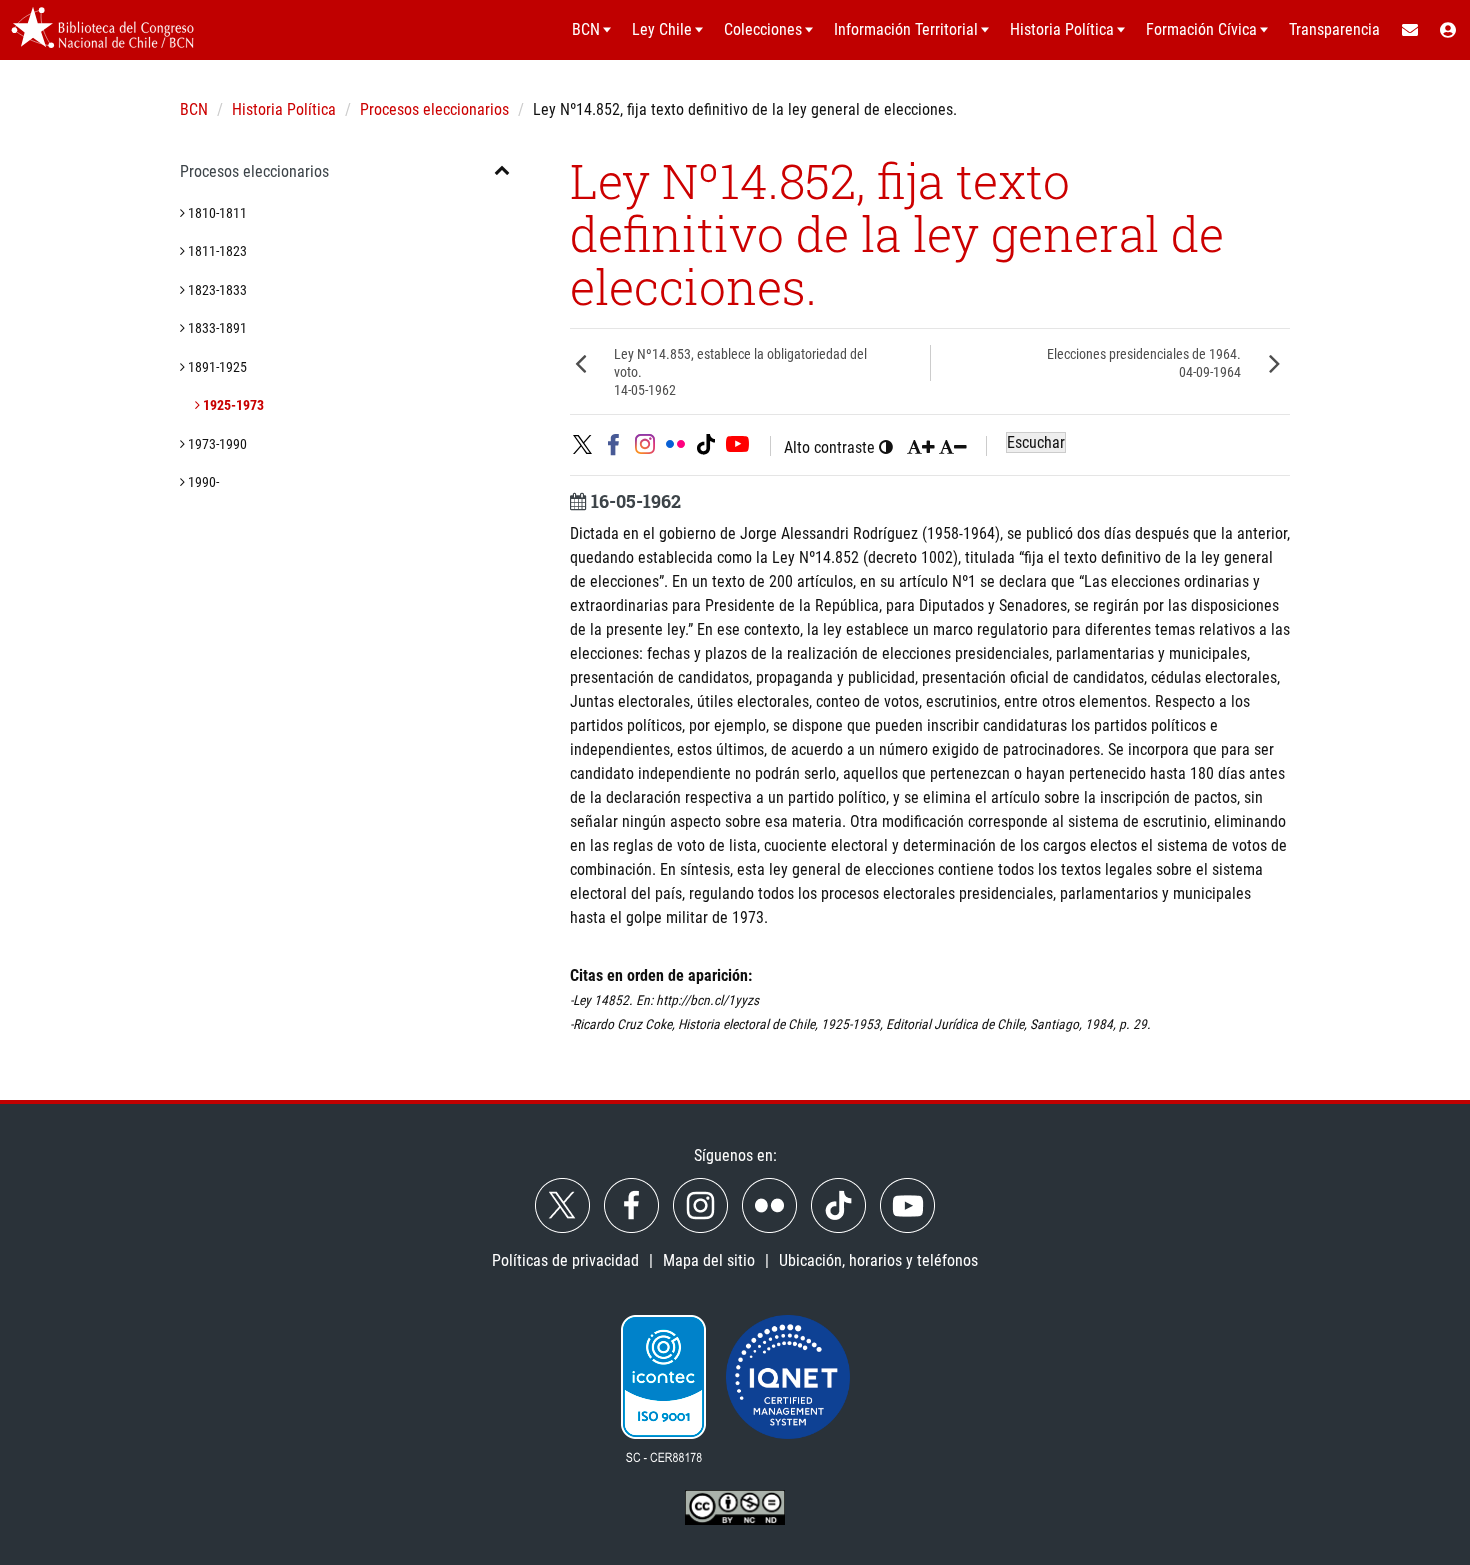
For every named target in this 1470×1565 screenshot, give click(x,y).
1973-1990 (216, 444)
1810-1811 (216, 213)
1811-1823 (216, 251)
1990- (202, 482)
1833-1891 (216, 328)
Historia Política (284, 109)
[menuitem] (1409, 30)
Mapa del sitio (709, 1260)
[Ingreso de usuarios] (1449, 30)
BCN (194, 109)
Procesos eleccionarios (434, 109)
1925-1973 (232, 405)
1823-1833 (216, 290)
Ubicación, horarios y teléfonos (878, 1260)
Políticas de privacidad (565, 1260)
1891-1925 (216, 367)
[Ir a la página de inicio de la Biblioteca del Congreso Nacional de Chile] (102, 30)
